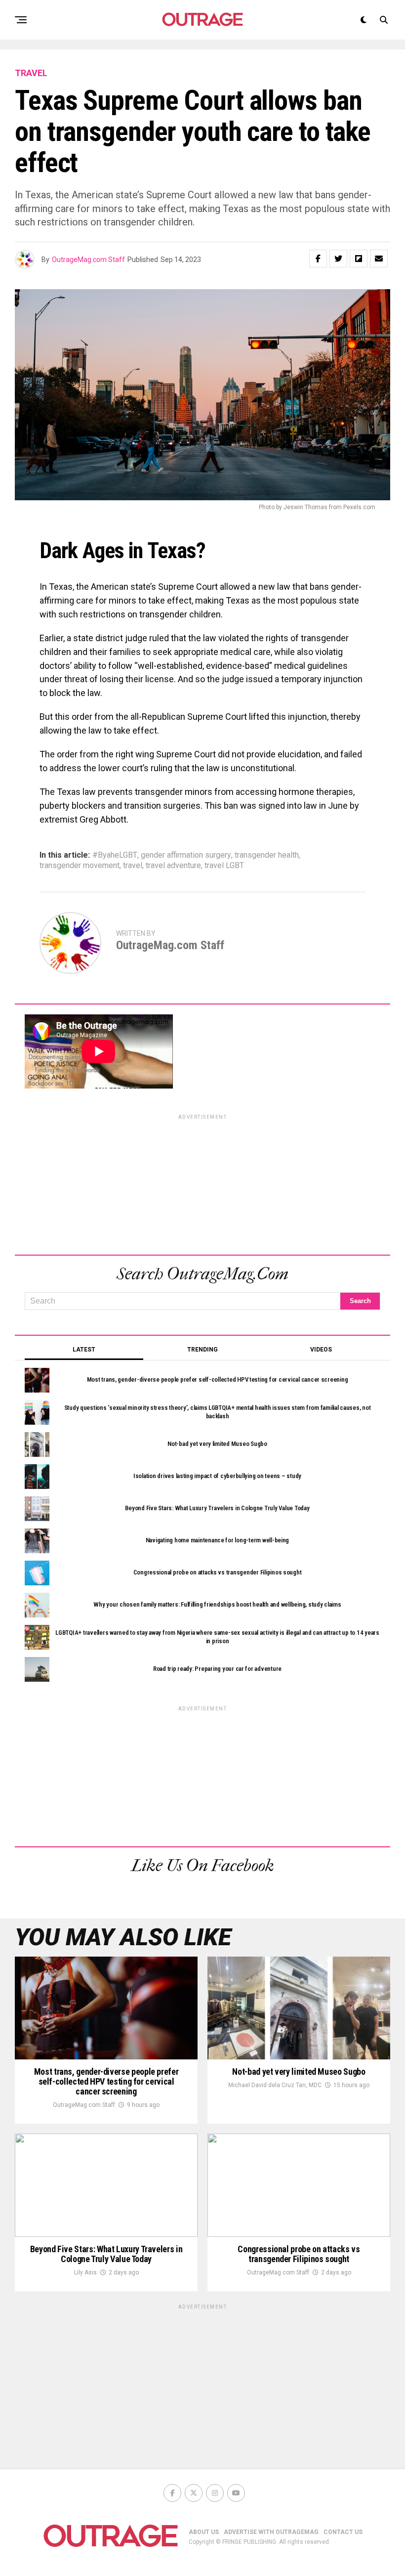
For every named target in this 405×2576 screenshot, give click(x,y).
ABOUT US (204, 2532)
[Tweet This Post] (338, 259)
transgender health (267, 855)
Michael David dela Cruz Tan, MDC (275, 2085)
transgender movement (80, 866)
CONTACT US (343, 2532)
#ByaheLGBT (115, 855)
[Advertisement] (202, 1183)
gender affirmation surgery (186, 855)
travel (133, 866)
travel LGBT (224, 866)
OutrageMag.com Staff (88, 260)
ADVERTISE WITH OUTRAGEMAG (271, 2532)
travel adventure (173, 866)
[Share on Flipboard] (359, 259)
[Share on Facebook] (318, 259)
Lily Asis (85, 2272)
